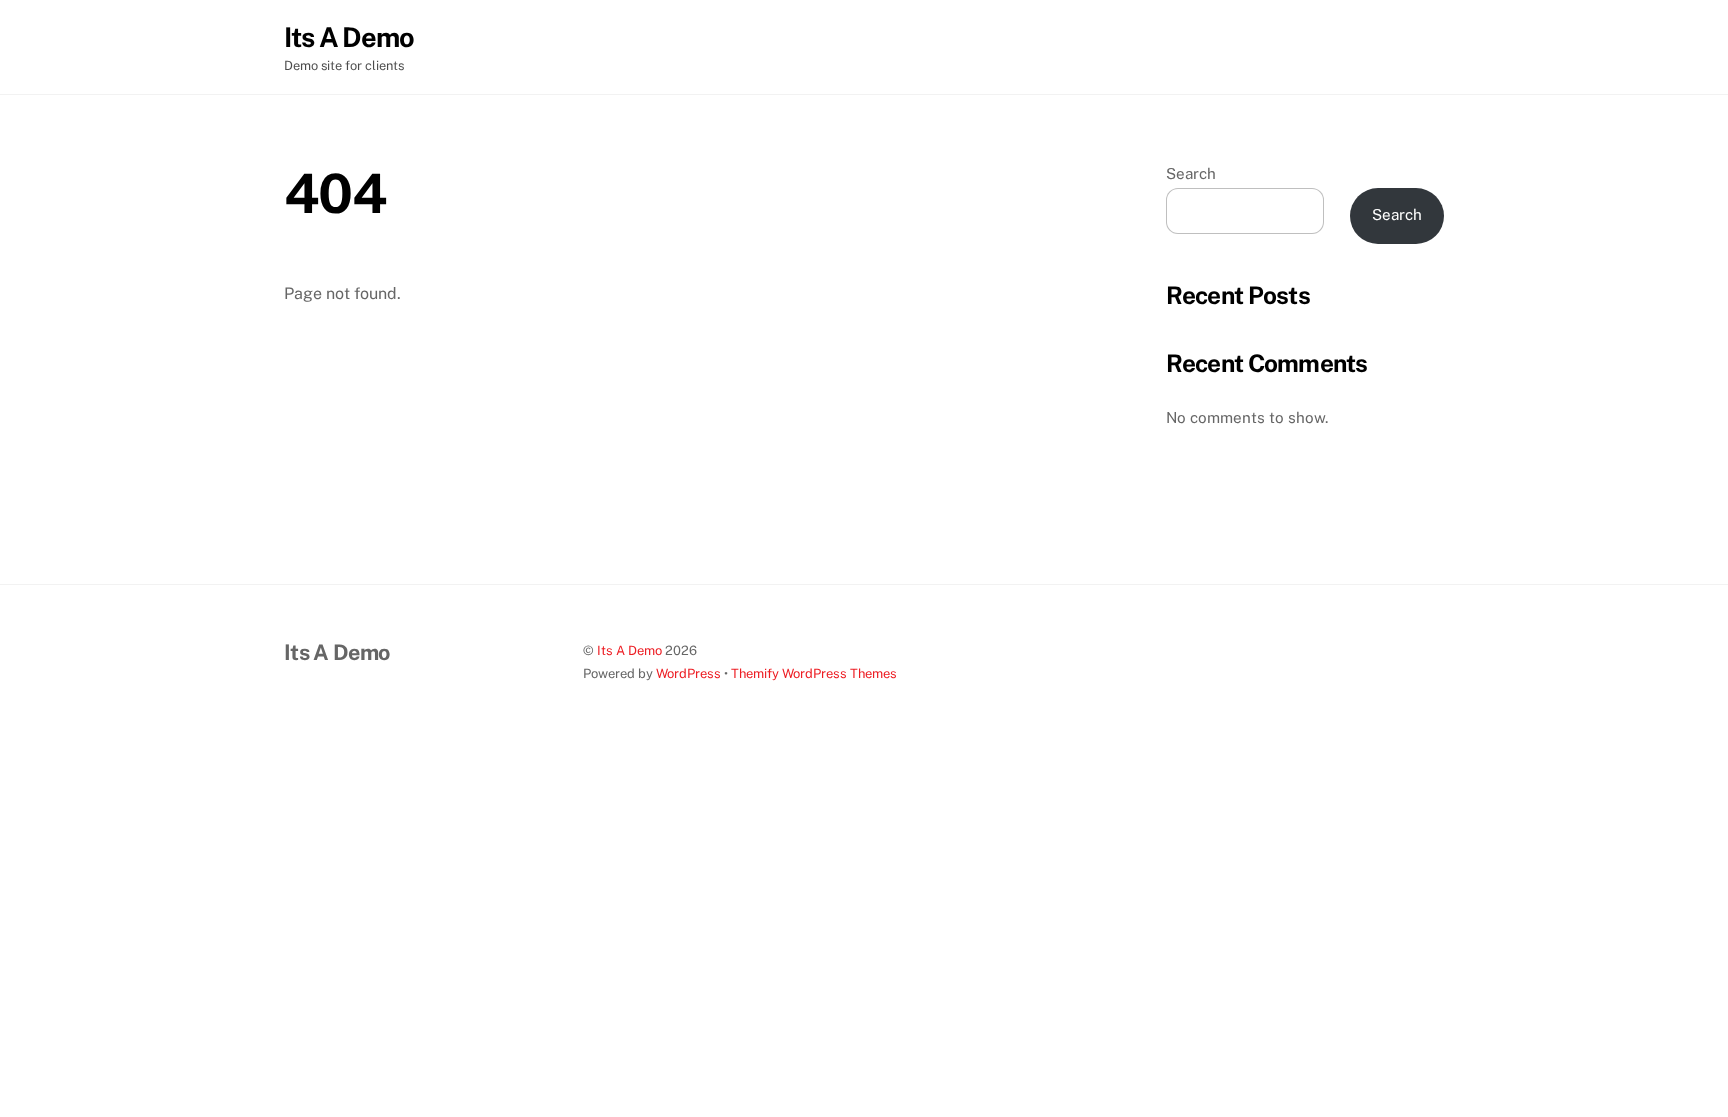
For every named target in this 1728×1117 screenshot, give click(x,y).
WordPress (688, 673)
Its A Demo (629, 650)
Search (1191, 173)
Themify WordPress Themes (814, 673)
